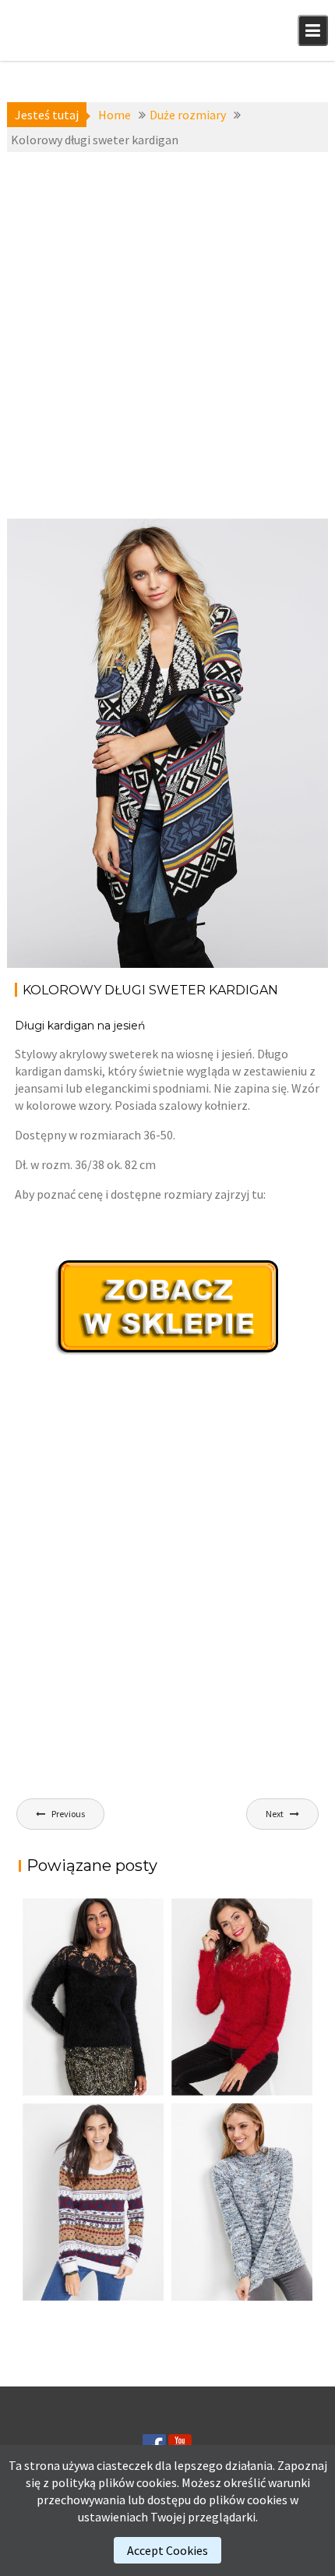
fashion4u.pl (278, 585)
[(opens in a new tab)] (242, 1997)
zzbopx (63, 705)
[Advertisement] (167, 335)
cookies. (158, 2482)
